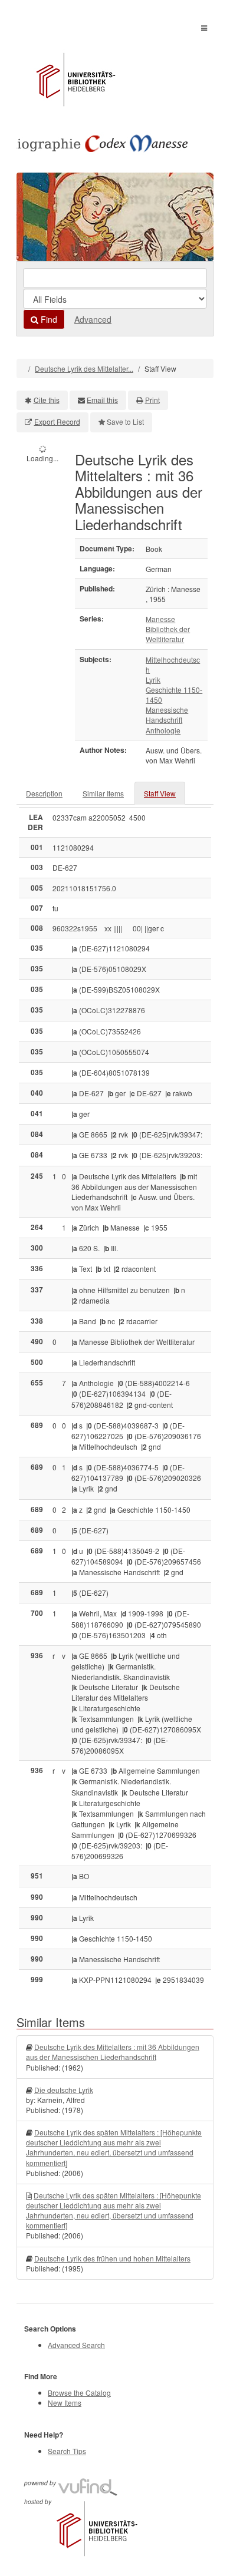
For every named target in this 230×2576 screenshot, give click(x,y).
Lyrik (153, 679)
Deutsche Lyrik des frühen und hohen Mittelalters (112, 2258)
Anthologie (163, 730)
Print (152, 400)
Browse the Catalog (79, 2393)
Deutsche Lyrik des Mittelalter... (84, 368)
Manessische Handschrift (167, 715)
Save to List (125, 421)
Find (48, 319)
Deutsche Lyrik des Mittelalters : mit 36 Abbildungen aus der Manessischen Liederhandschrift (113, 2052)
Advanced (93, 319)
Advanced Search (76, 2345)
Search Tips (67, 2451)
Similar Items (103, 793)
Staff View (160, 793)
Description (44, 793)
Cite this (47, 400)
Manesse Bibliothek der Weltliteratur (168, 629)
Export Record (57, 421)
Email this (102, 400)
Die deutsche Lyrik (64, 2090)
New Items (65, 2403)
